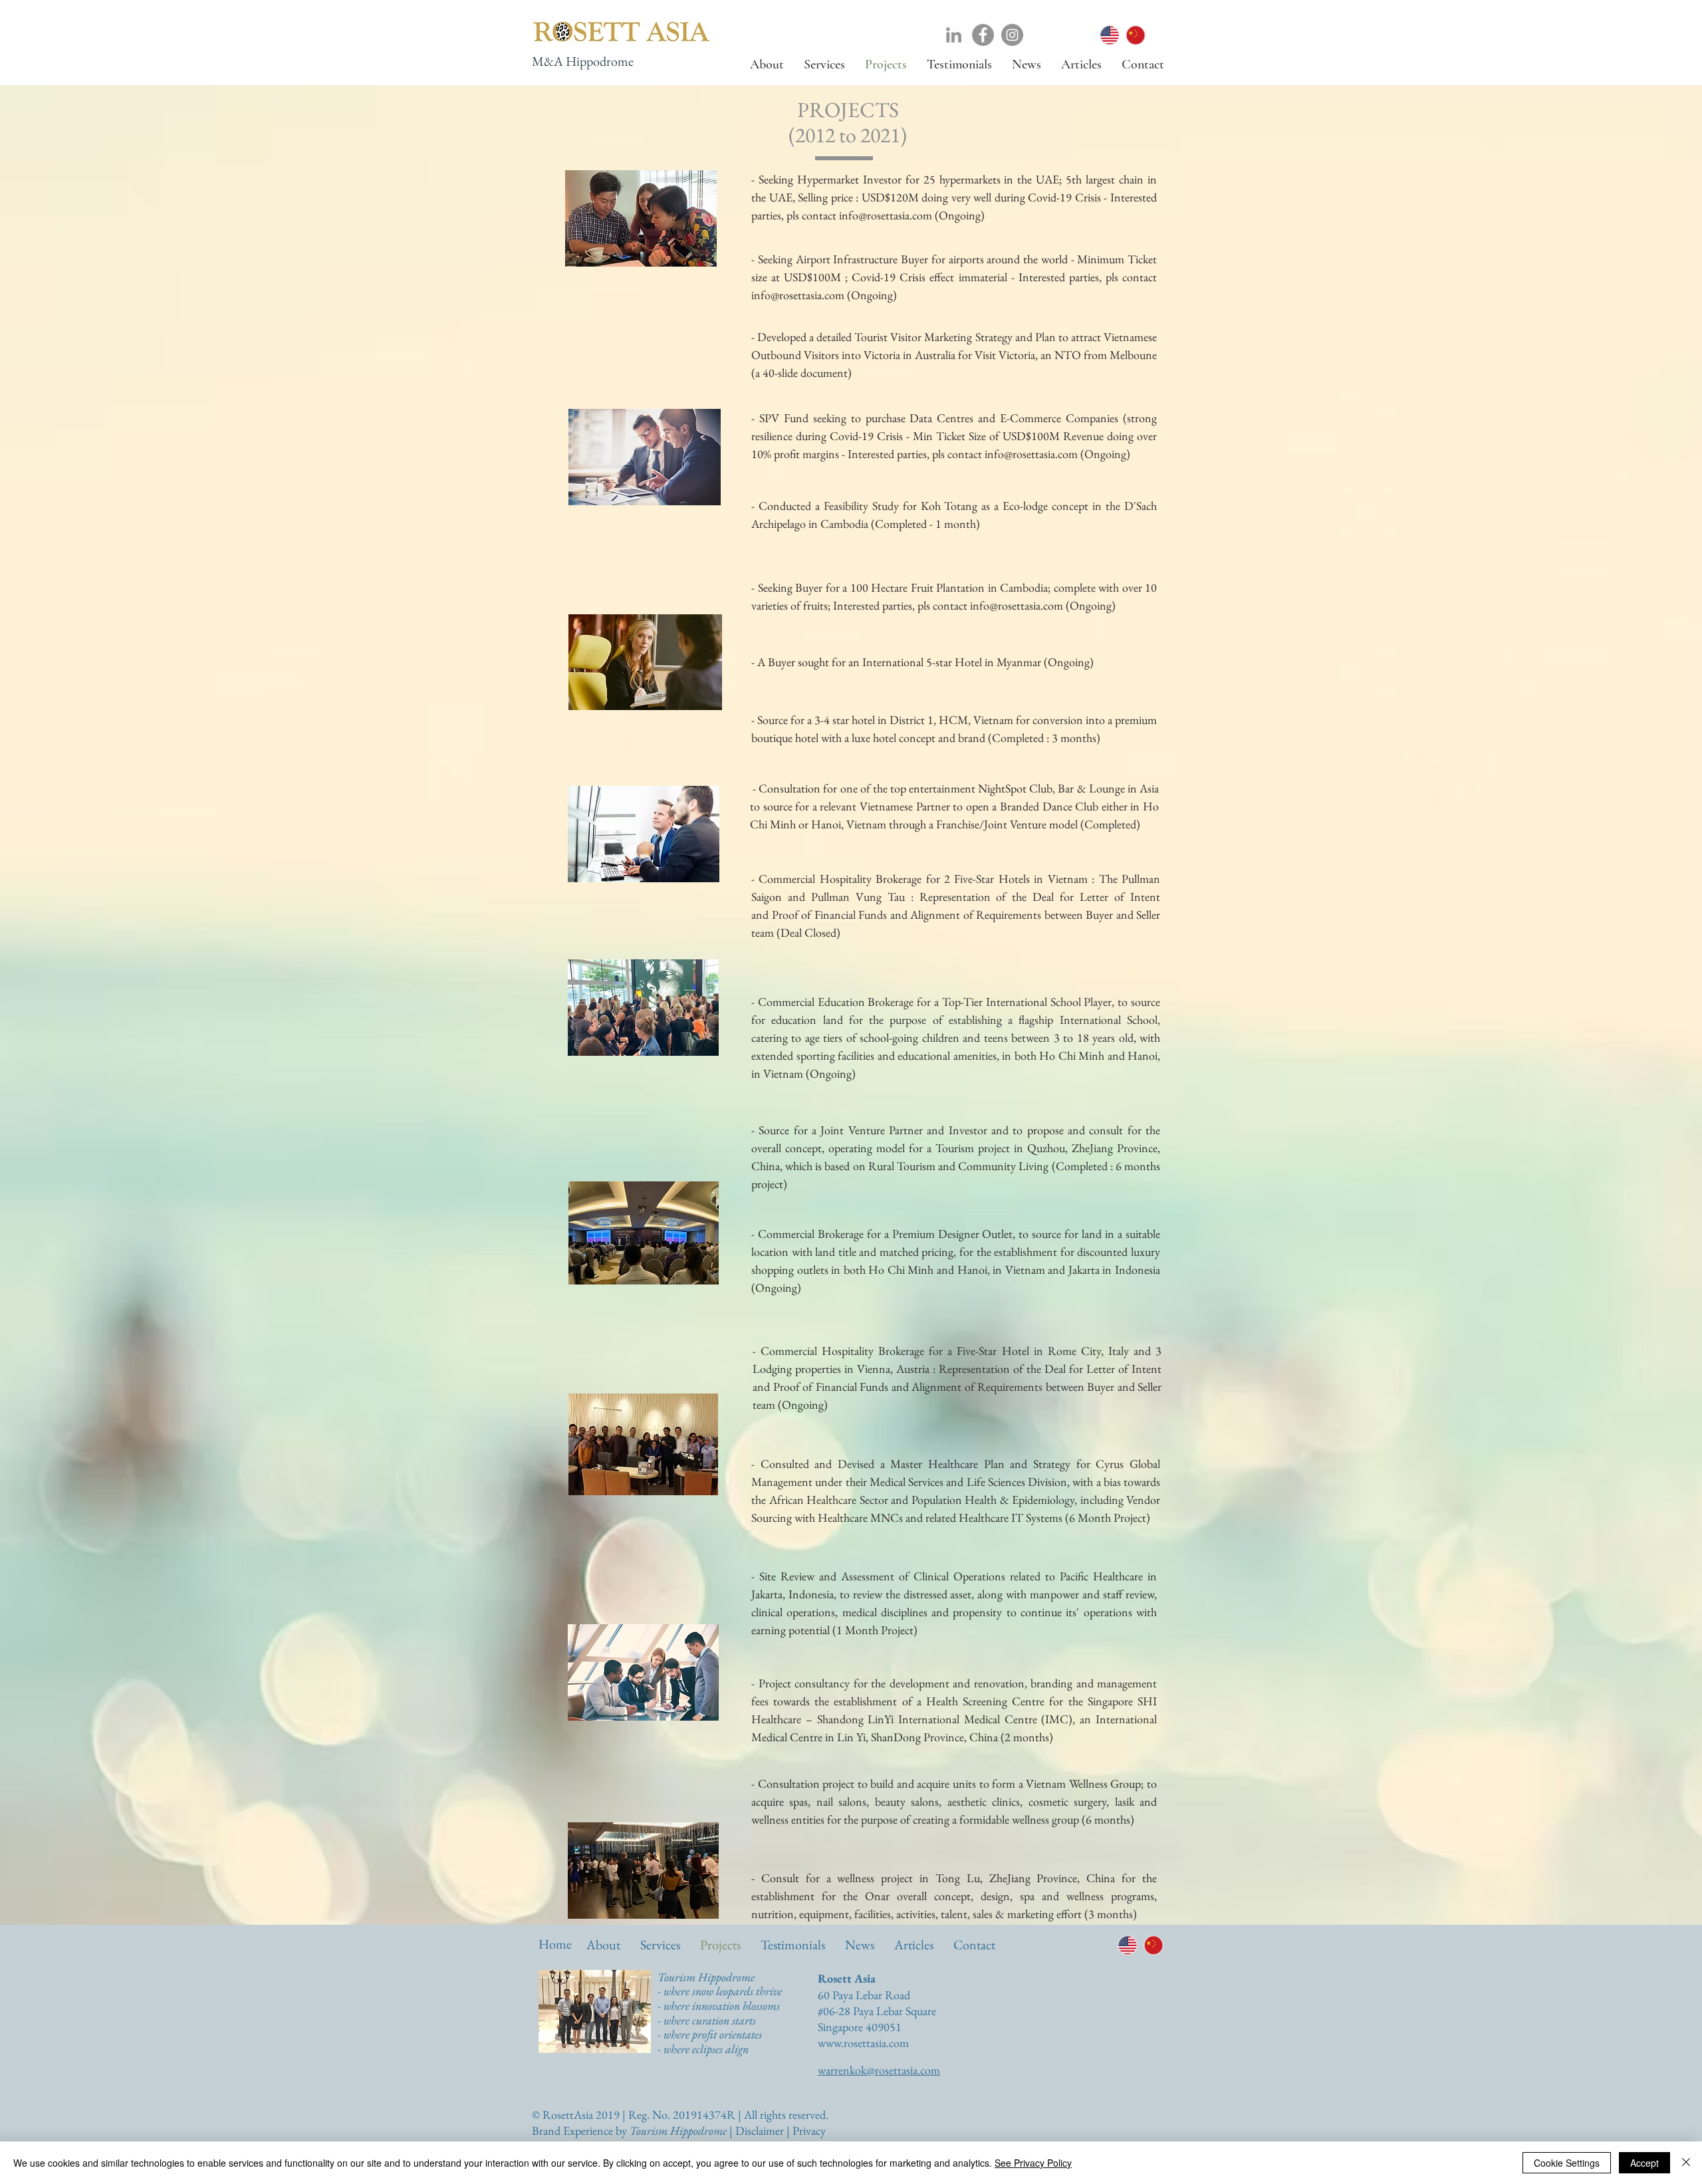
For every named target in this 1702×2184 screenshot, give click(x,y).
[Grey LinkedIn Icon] (954, 35)
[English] (1110, 35)
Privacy (809, 2130)
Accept (1644, 2163)
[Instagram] (1012, 35)
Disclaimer (760, 2130)
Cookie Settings (1567, 2163)
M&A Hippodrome (583, 61)
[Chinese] (1135, 35)
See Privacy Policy (1033, 2163)
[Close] (1686, 2163)
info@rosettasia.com (886, 215)
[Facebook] (983, 35)
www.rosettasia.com (863, 2043)
